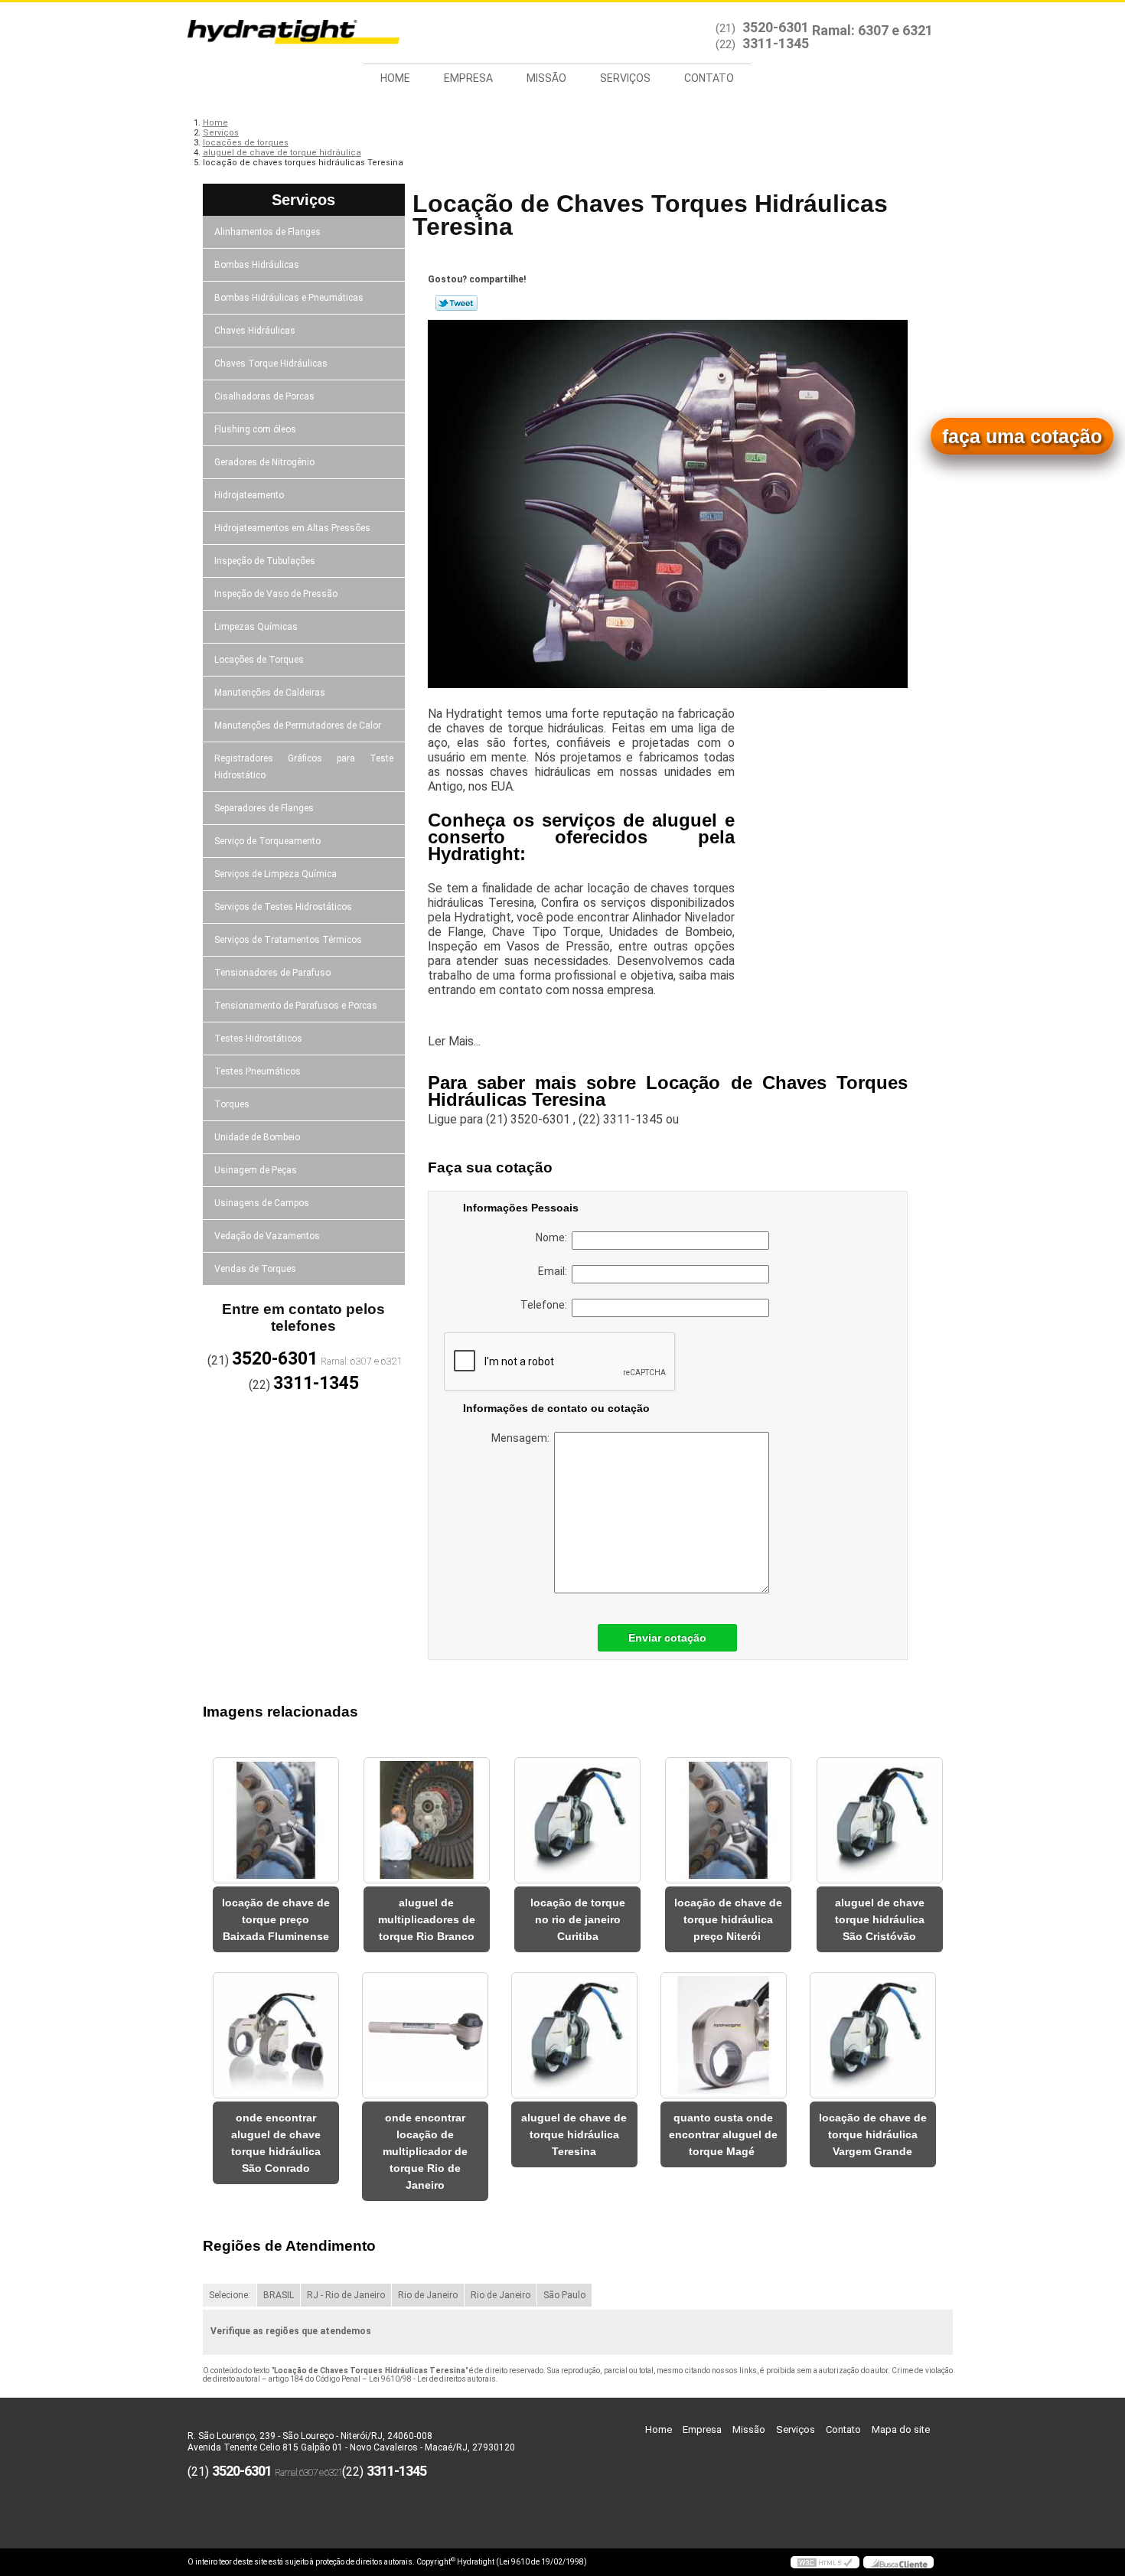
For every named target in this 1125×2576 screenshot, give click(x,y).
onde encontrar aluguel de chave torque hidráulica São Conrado (276, 2143)
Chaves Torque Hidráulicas (271, 364)
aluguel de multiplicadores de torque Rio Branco (427, 1919)
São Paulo (564, 2295)
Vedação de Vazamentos (267, 1236)
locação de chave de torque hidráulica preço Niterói (728, 1919)
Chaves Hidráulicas (255, 331)
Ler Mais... (454, 1041)
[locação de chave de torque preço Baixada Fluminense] (276, 1820)
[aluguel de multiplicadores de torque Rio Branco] (427, 1820)
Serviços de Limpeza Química (276, 874)
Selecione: (230, 2295)
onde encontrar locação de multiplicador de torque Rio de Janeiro (425, 2151)
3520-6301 (776, 27)
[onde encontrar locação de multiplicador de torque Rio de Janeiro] (425, 2035)
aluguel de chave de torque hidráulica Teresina (574, 2134)
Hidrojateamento (249, 495)
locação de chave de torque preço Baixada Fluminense (276, 1919)
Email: (555, 1271)
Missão (546, 78)
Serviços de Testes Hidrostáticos (283, 907)
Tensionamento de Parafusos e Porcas (296, 1006)
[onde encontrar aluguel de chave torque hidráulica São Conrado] (276, 2035)
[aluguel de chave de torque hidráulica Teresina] (574, 2035)
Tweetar (457, 303)
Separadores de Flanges (264, 808)
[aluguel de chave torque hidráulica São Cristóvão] (880, 1820)
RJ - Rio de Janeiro (346, 2295)
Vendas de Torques (255, 1269)
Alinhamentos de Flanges (267, 232)
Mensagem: (523, 1438)
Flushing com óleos (255, 429)
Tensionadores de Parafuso (272, 973)
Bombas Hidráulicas (257, 265)
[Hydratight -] (276, 33)
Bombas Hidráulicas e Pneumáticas (289, 298)
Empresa (468, 78)
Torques (232, 1104)
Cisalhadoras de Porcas (264, 396)
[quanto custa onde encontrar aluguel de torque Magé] (724, 2035)
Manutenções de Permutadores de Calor (298, 726)
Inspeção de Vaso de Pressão (276, 594)
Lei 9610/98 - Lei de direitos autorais (432, 2379)
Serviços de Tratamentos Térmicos (288, 940)
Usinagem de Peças (256, 1170)
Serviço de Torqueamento (267, 841)
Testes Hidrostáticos (258, 1039)
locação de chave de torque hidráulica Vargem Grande (873, 2134)
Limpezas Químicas (256, 627)
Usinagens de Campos (262, 1203)
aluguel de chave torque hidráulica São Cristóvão (880, 1919)
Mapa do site (901, 2429)
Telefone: (546, 1305)
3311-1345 (776, 43)
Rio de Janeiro (428, 2295)
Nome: (554, 1237)
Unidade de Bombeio (257, 1137)
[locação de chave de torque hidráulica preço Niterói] (728, 1820)
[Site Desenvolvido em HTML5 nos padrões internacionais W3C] (825, 2562)
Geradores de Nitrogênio (264, 462)
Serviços (625, 78)
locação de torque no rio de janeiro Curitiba (578, 1919)
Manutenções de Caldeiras (270, 693)
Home (395, 78)
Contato (709, 78)
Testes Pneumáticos (258, 1071)
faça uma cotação (1022, 436)
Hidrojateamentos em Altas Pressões (292, 528)
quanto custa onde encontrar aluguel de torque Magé (723, 2134)
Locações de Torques (259, 660)
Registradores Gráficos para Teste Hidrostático (304, 767)
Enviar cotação (667, 1638)
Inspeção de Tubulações (265, 561)
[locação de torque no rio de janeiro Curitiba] (577, 1820)
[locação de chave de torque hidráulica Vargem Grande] (873, 2035)
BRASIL (279, 2295)
